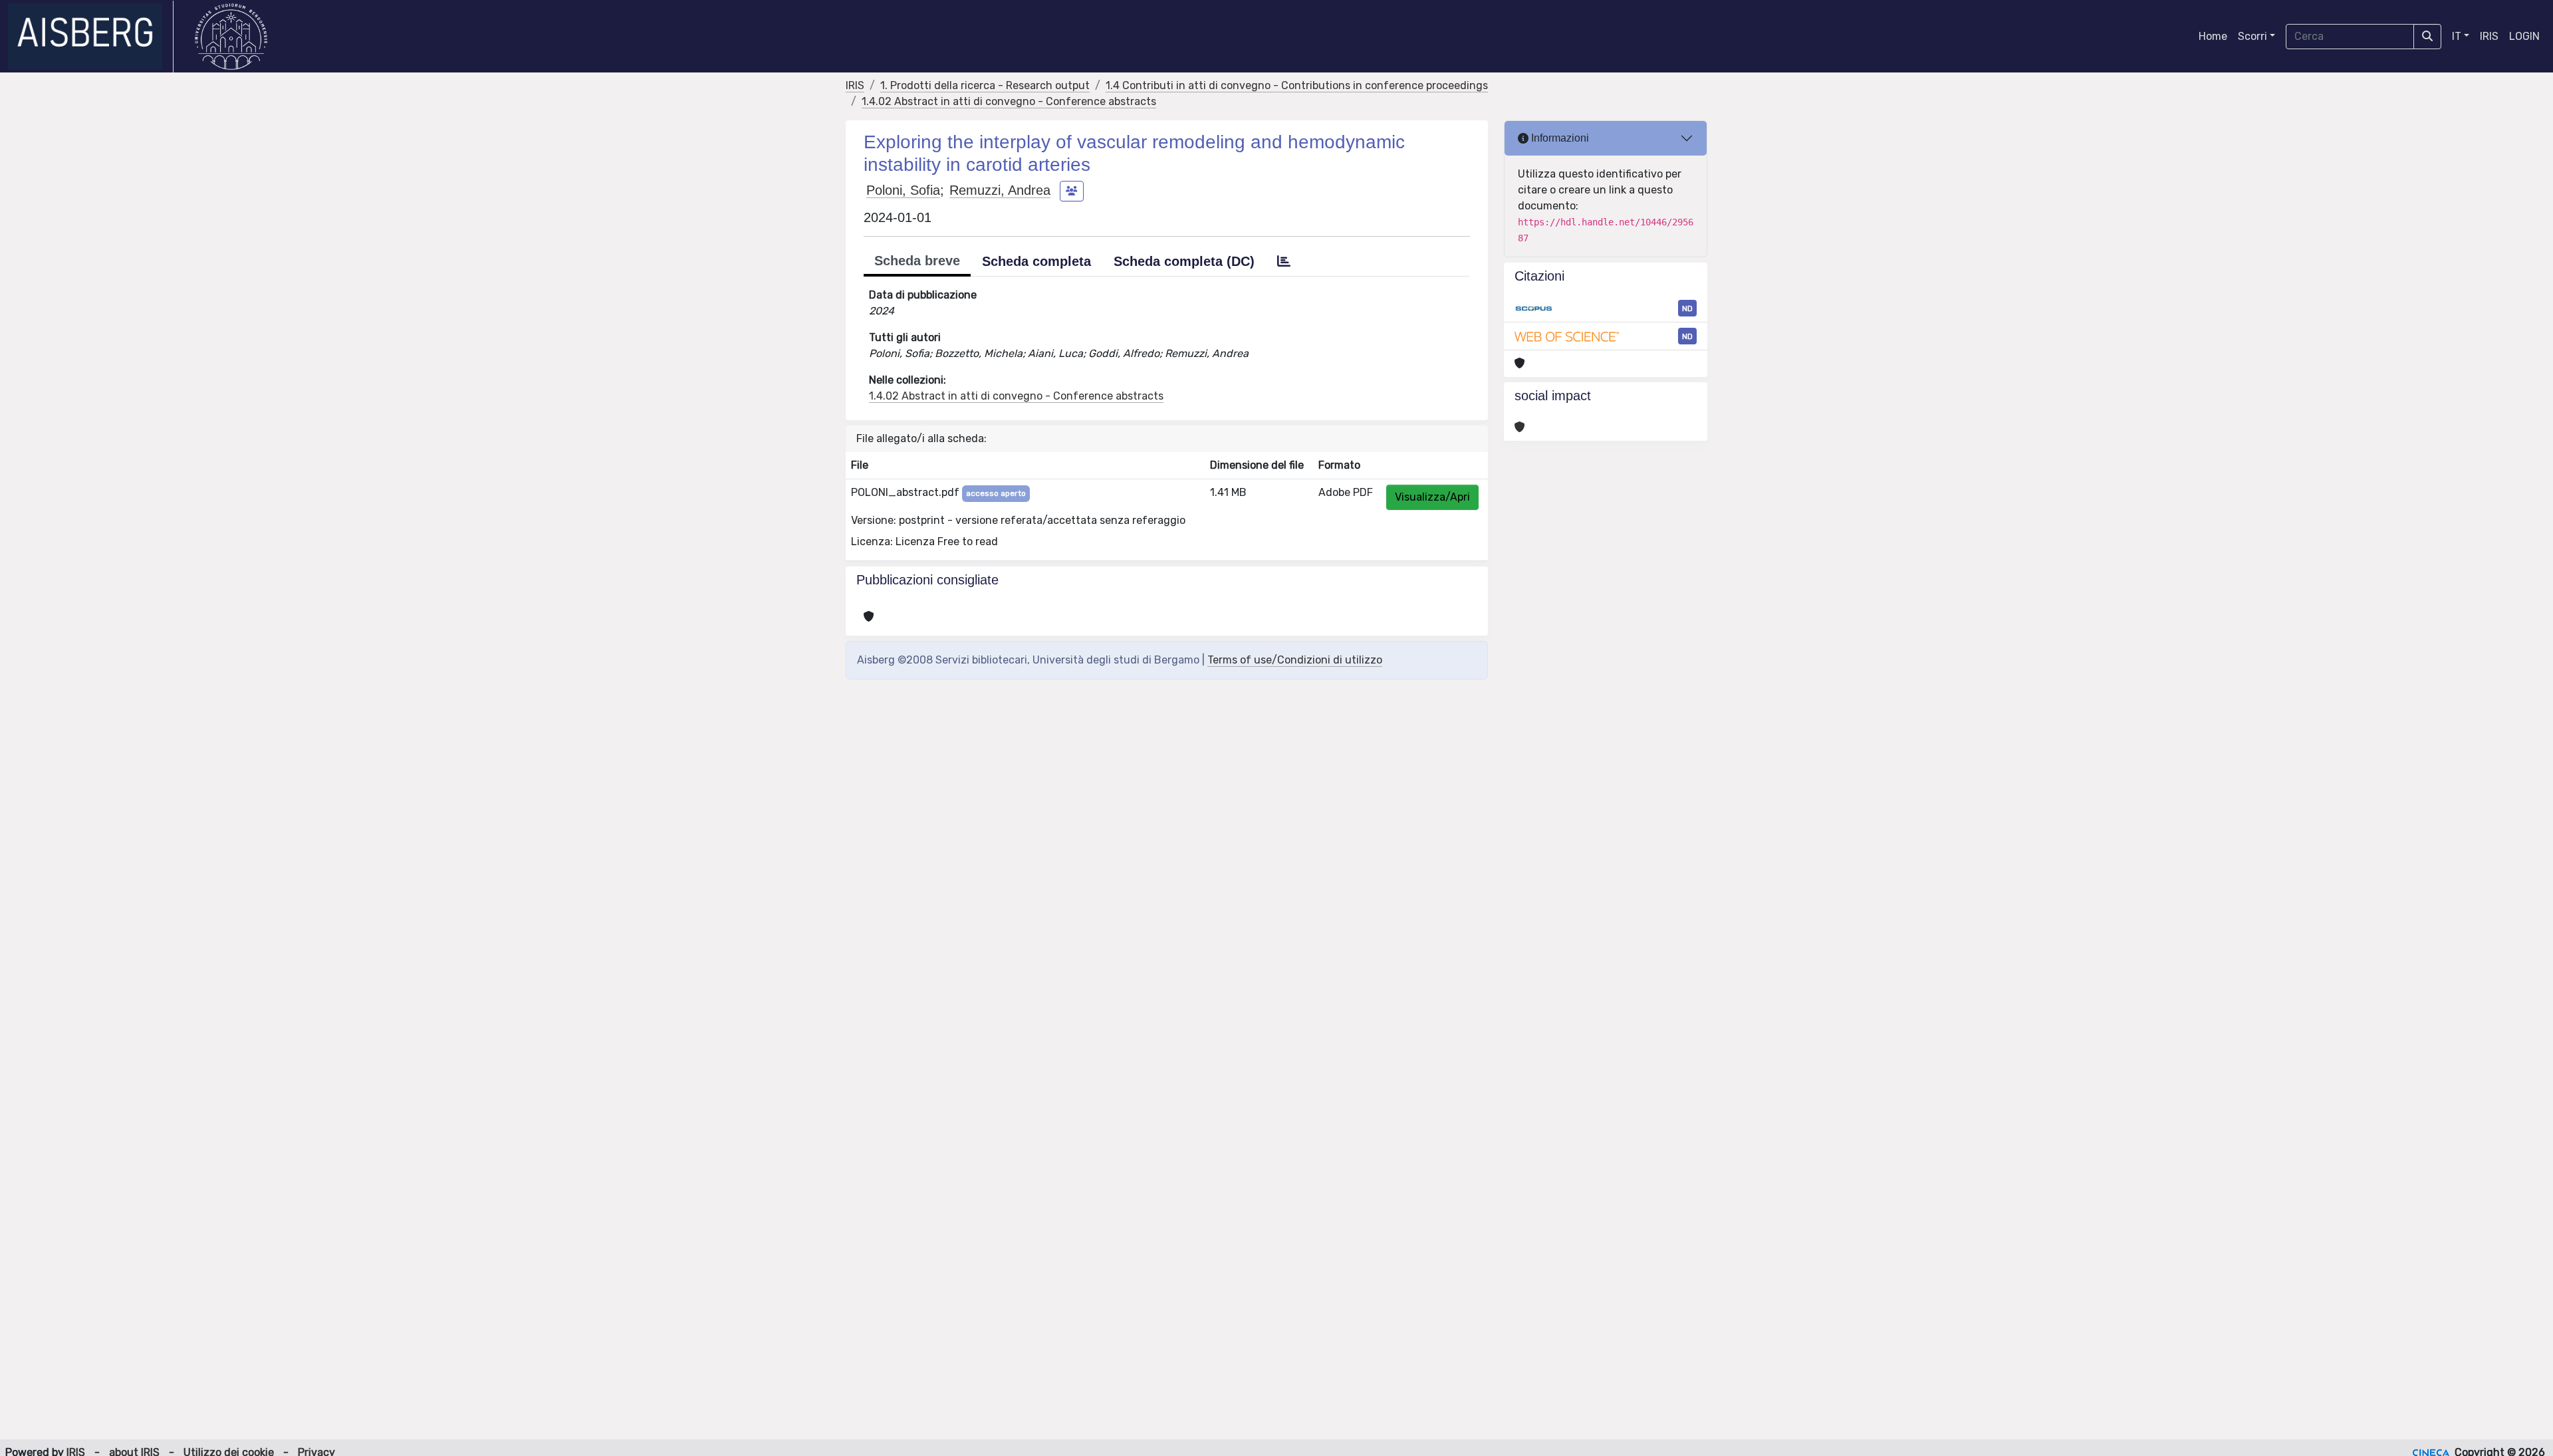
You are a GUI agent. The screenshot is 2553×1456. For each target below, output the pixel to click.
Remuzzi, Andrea (1000, 190)
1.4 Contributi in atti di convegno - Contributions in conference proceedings (1297, 85)
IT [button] (2457, 36)
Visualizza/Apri (1432, 497)
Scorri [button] (2252, 36)
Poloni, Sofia (903, 190)
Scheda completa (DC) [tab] (1184, 261)
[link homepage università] (231, 37)
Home (2213, 36)
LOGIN (2524, 36)
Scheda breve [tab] (917, 261)
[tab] (1284, 261)
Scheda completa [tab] (1036, 261)
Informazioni (1559, 138)
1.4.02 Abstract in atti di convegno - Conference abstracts (1009, 101)
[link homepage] (91, 37)
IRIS (2489, 36)
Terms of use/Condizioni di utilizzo (1295, 660)
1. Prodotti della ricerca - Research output (985, 85)
